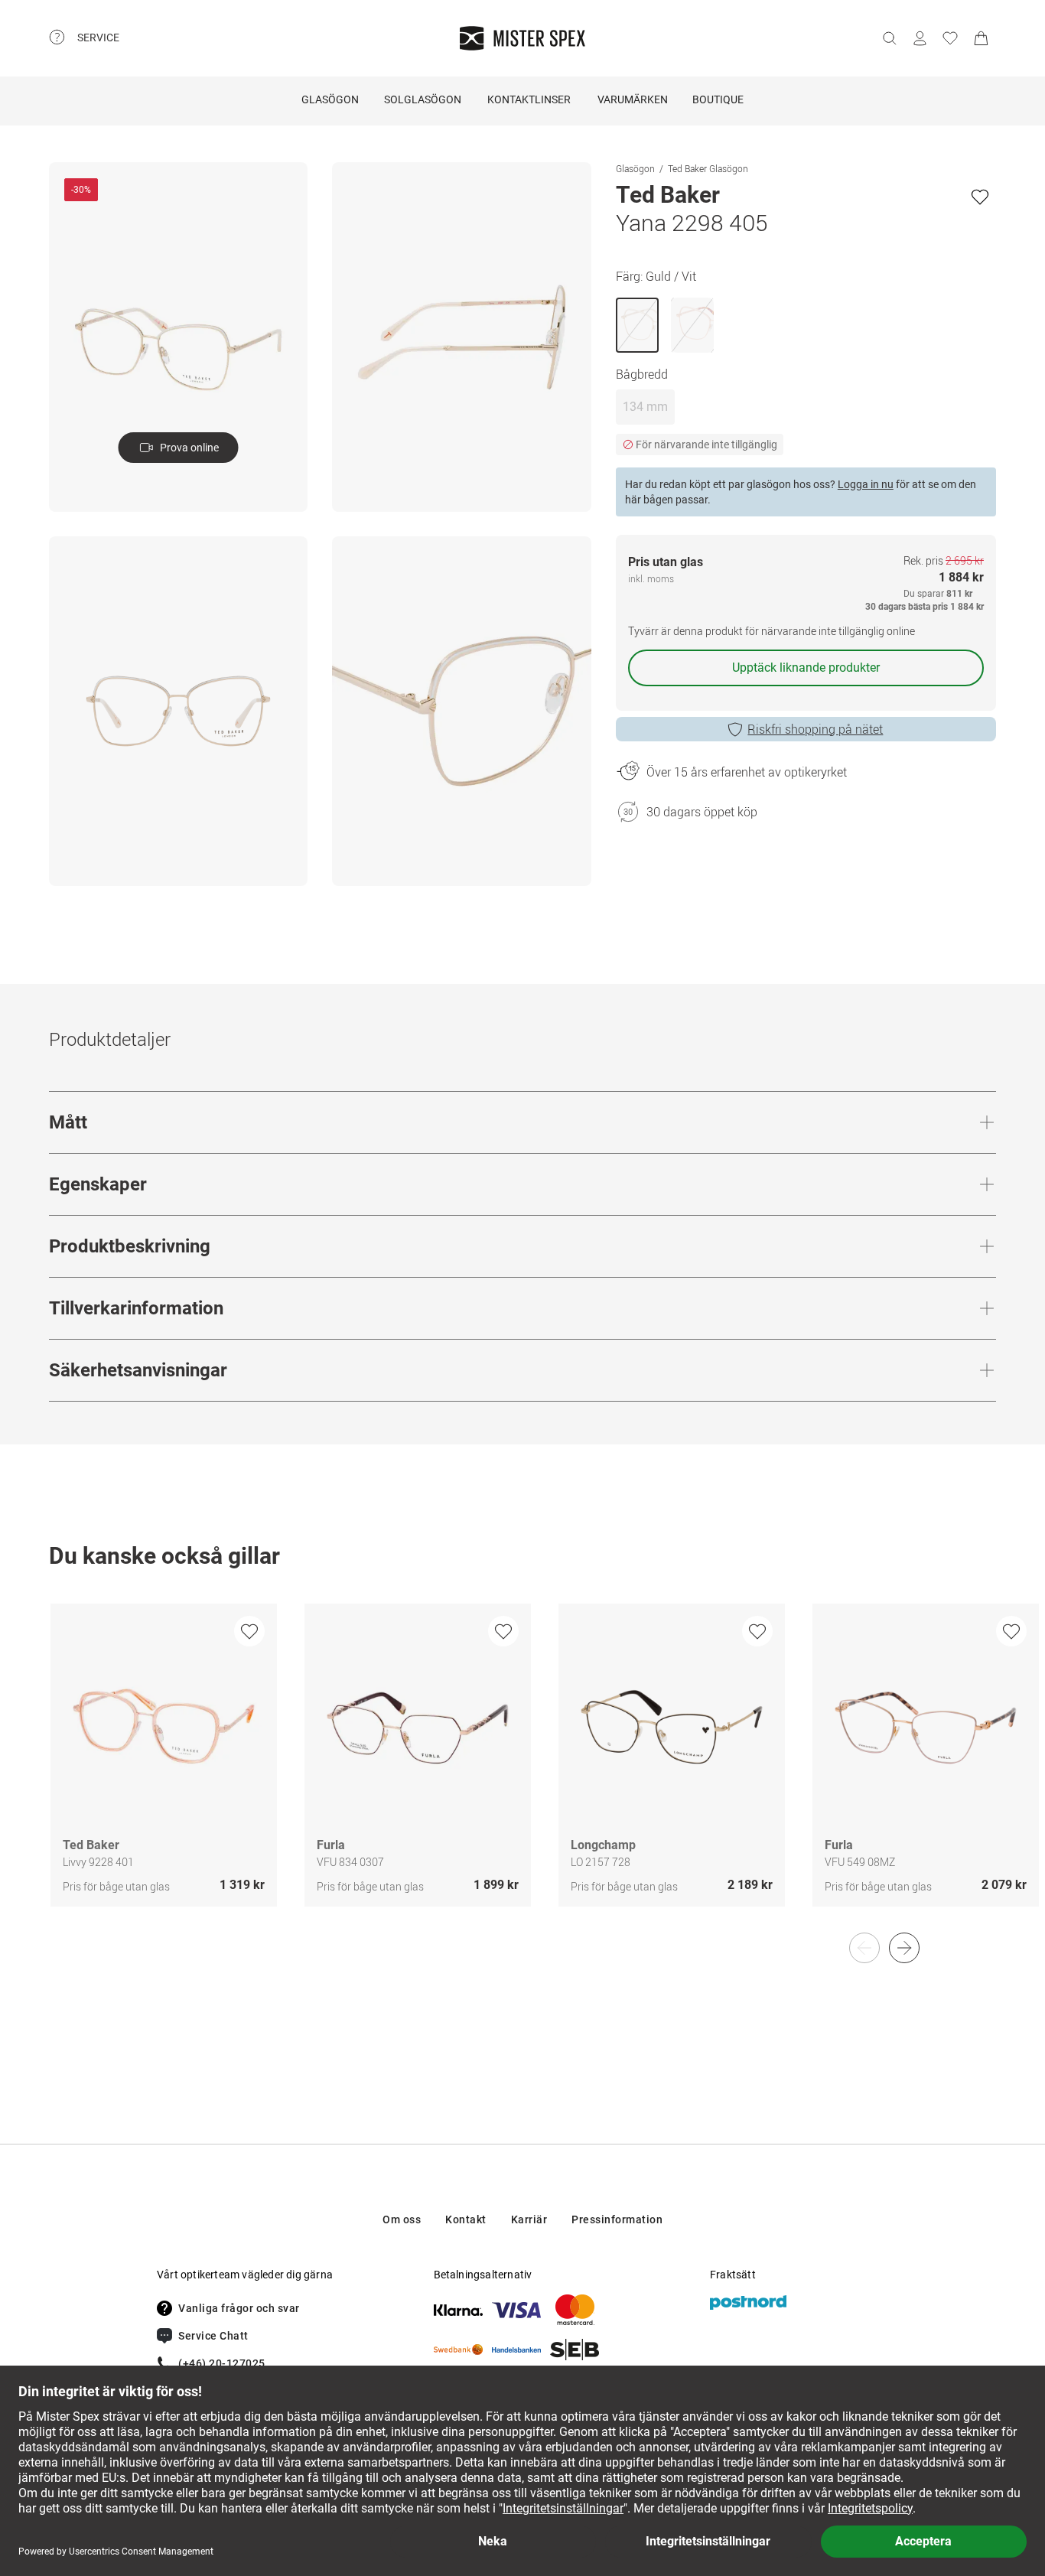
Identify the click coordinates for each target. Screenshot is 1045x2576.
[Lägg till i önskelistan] (980, 197)
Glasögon (330, 99)
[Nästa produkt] (904, 1948)
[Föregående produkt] (864, 1948)
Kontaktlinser (529, 99)
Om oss (402, 2219)
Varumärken (633, 99)
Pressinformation (617, 2219)
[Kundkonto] (920, 38)
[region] (522, 1771)
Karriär (529, 2219)
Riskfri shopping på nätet (815, 729)
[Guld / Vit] (637, 325)
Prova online (189, 448)
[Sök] (889, 38)
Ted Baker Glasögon (708, 168)
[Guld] (692, 325)
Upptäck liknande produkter (806, 668)
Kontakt (466, 2219)
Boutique (718, 99)
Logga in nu (866, 484)
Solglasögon (423, 99)
